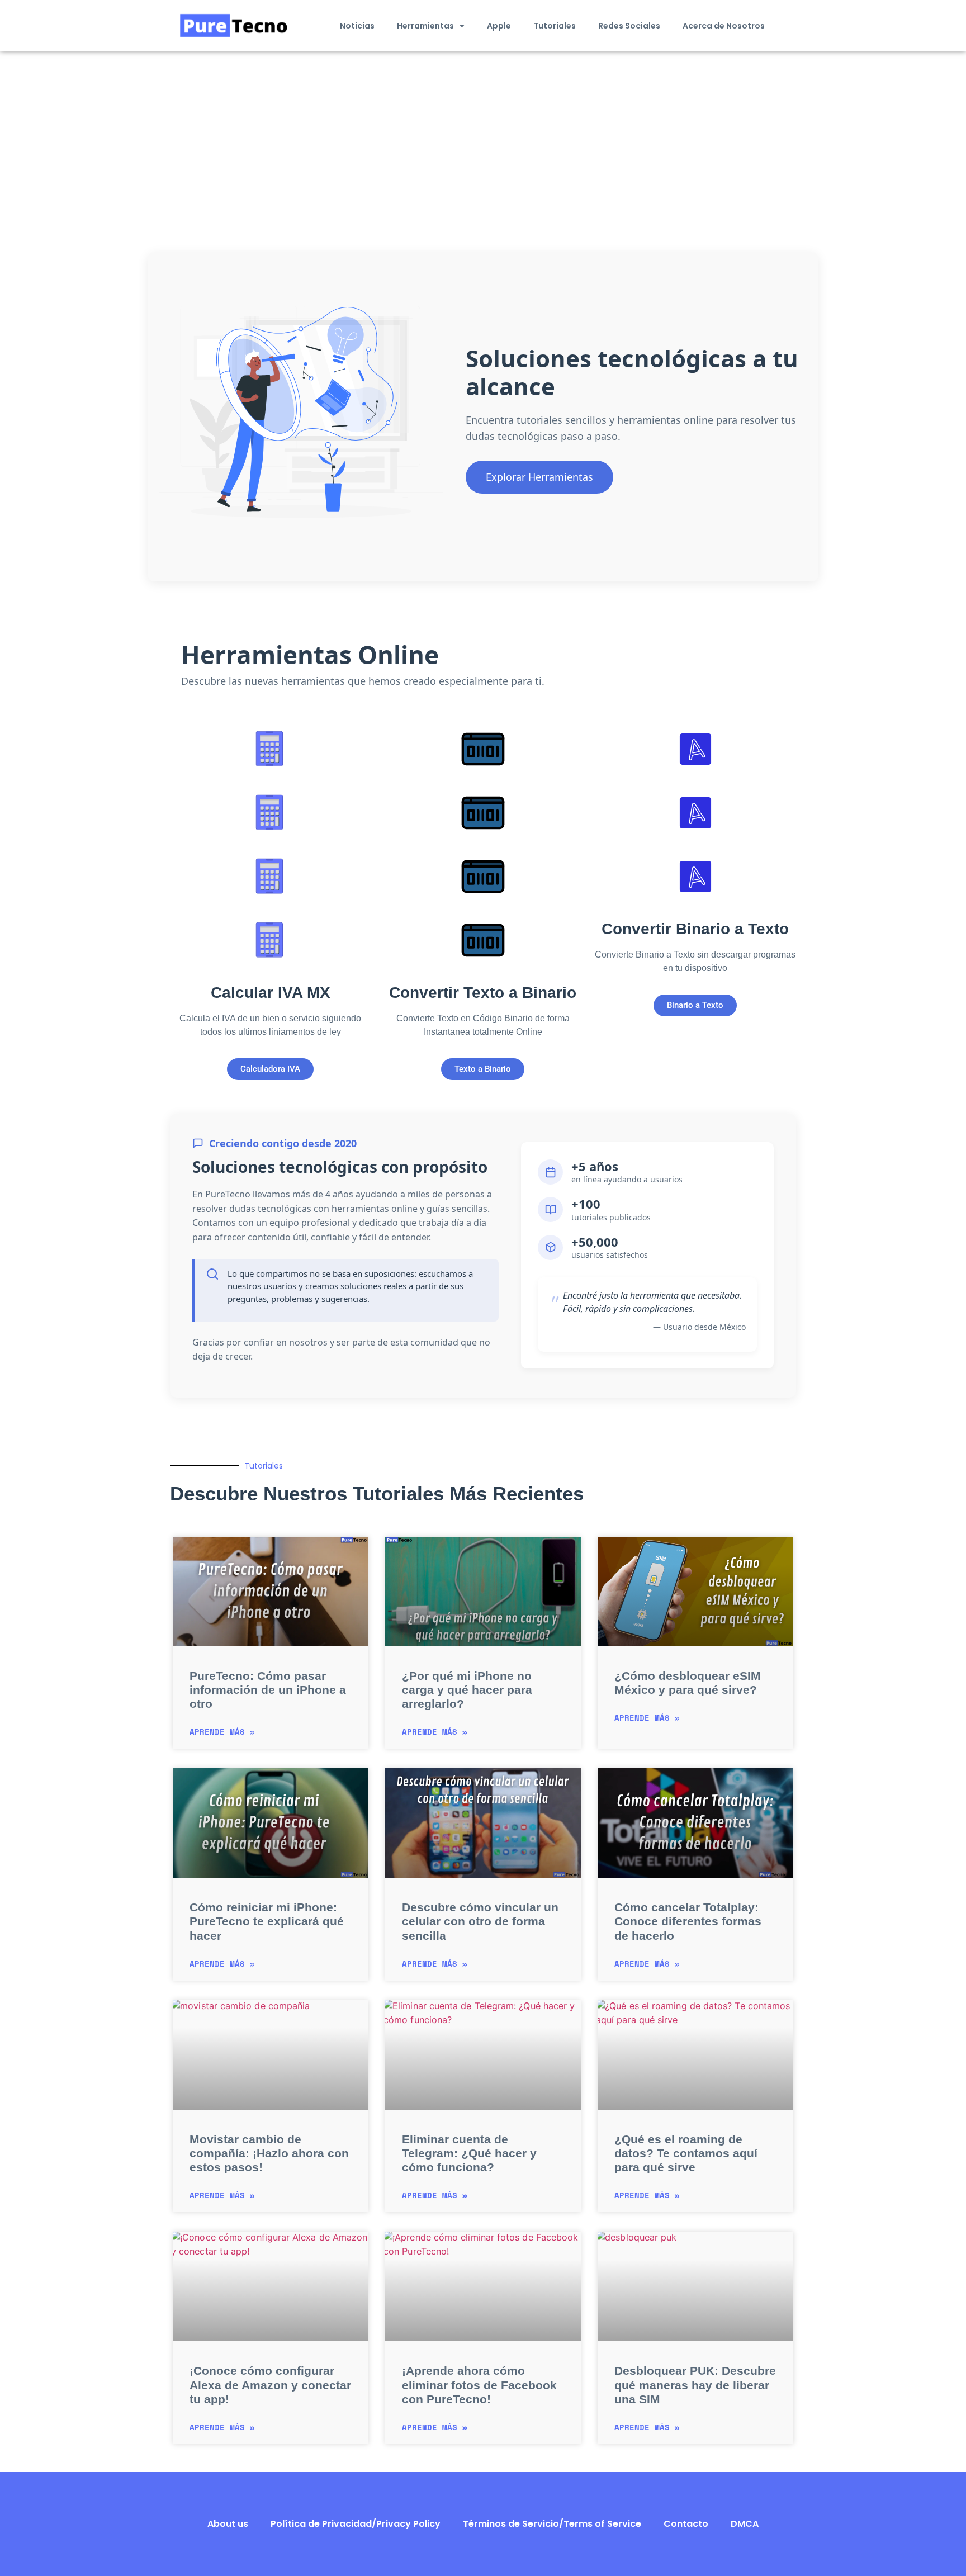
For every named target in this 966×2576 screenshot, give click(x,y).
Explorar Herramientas (539, 477)
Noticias (357, 26)
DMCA (745, 2524)
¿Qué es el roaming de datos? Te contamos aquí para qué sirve (686, 2153)
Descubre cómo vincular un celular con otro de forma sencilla (480, 1921)
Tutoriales (555, 26)
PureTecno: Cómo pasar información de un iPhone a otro (268, 1690)
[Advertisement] (483, 135)
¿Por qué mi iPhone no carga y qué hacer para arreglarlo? (467, 1690)
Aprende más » (222, 1732)
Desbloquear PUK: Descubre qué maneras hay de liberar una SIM (695, 2385)
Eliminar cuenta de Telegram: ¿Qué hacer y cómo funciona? (469, 2153)
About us (228, 2524)
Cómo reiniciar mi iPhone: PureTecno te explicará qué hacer (267, 1921)
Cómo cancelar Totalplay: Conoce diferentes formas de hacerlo (688, 1921)
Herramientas (425, 26)
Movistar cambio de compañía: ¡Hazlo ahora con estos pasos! (269, 2153)
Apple (499, 26)
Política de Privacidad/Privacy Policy (356, 2524)
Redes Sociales (629, 26)
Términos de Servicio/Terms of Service (552, 2524)
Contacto (686, 2524)
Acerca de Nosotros (724, 26)
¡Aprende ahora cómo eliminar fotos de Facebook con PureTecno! (479, 2385)
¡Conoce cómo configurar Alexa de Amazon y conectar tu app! (270, 2385)
